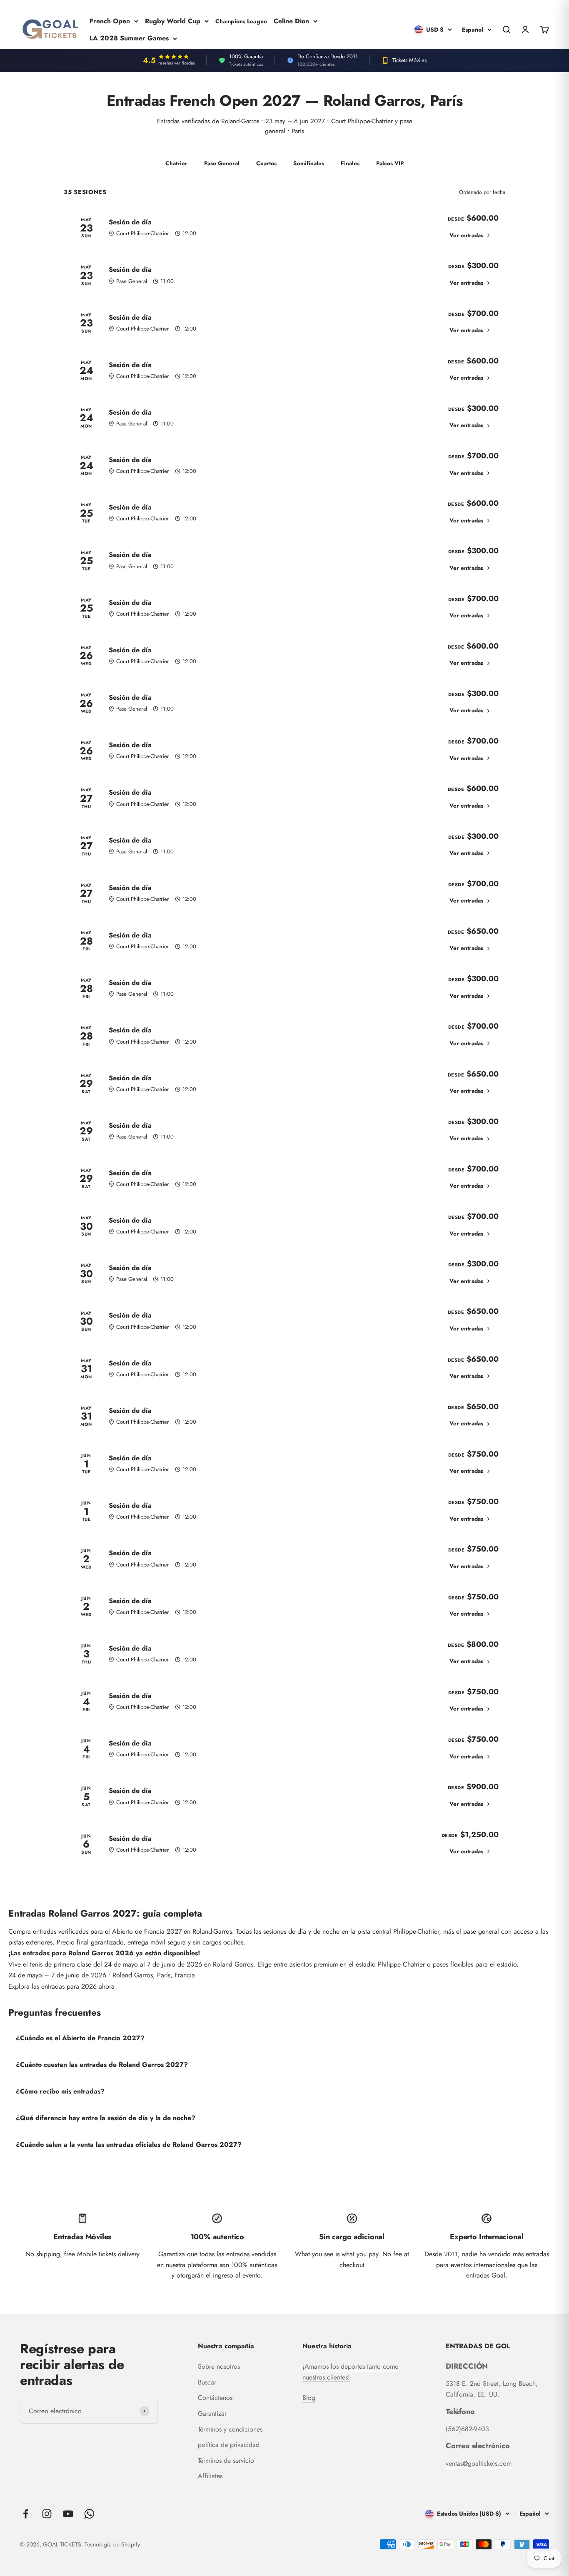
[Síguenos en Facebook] (26, 2514)
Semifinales (309, 163)
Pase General (222, 163)
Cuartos (266, 163)
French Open (110, 21)
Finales (350, 163)
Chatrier (176, 163)
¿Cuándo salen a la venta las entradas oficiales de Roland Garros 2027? (129, 2145)
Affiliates (210, 2476)
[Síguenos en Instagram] (47, 2514)
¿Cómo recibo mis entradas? (60, 2091)
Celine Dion (291, 21)
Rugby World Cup (173, 21)
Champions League (241, 21)
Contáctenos (215, 2398)
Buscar (207, 2382)
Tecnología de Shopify (112, 2544)
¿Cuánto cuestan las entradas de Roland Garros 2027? (102, 2065)
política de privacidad (229, 2445)
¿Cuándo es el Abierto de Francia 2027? (80, 2038)
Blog (309, 2398)
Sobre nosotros (219, 2366)
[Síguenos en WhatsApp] (89, 2514)
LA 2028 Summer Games (129, 38)
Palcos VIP (390, 163)
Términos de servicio (226, 2460)
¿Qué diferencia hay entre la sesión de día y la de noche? (106, 2118)
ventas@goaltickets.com (479, 2463)
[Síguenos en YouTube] (68, 2514)
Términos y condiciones (230, 2429)
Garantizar (212, 2413)
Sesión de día (130, 222)
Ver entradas (466, 235)
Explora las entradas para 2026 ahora (61, 1986)
